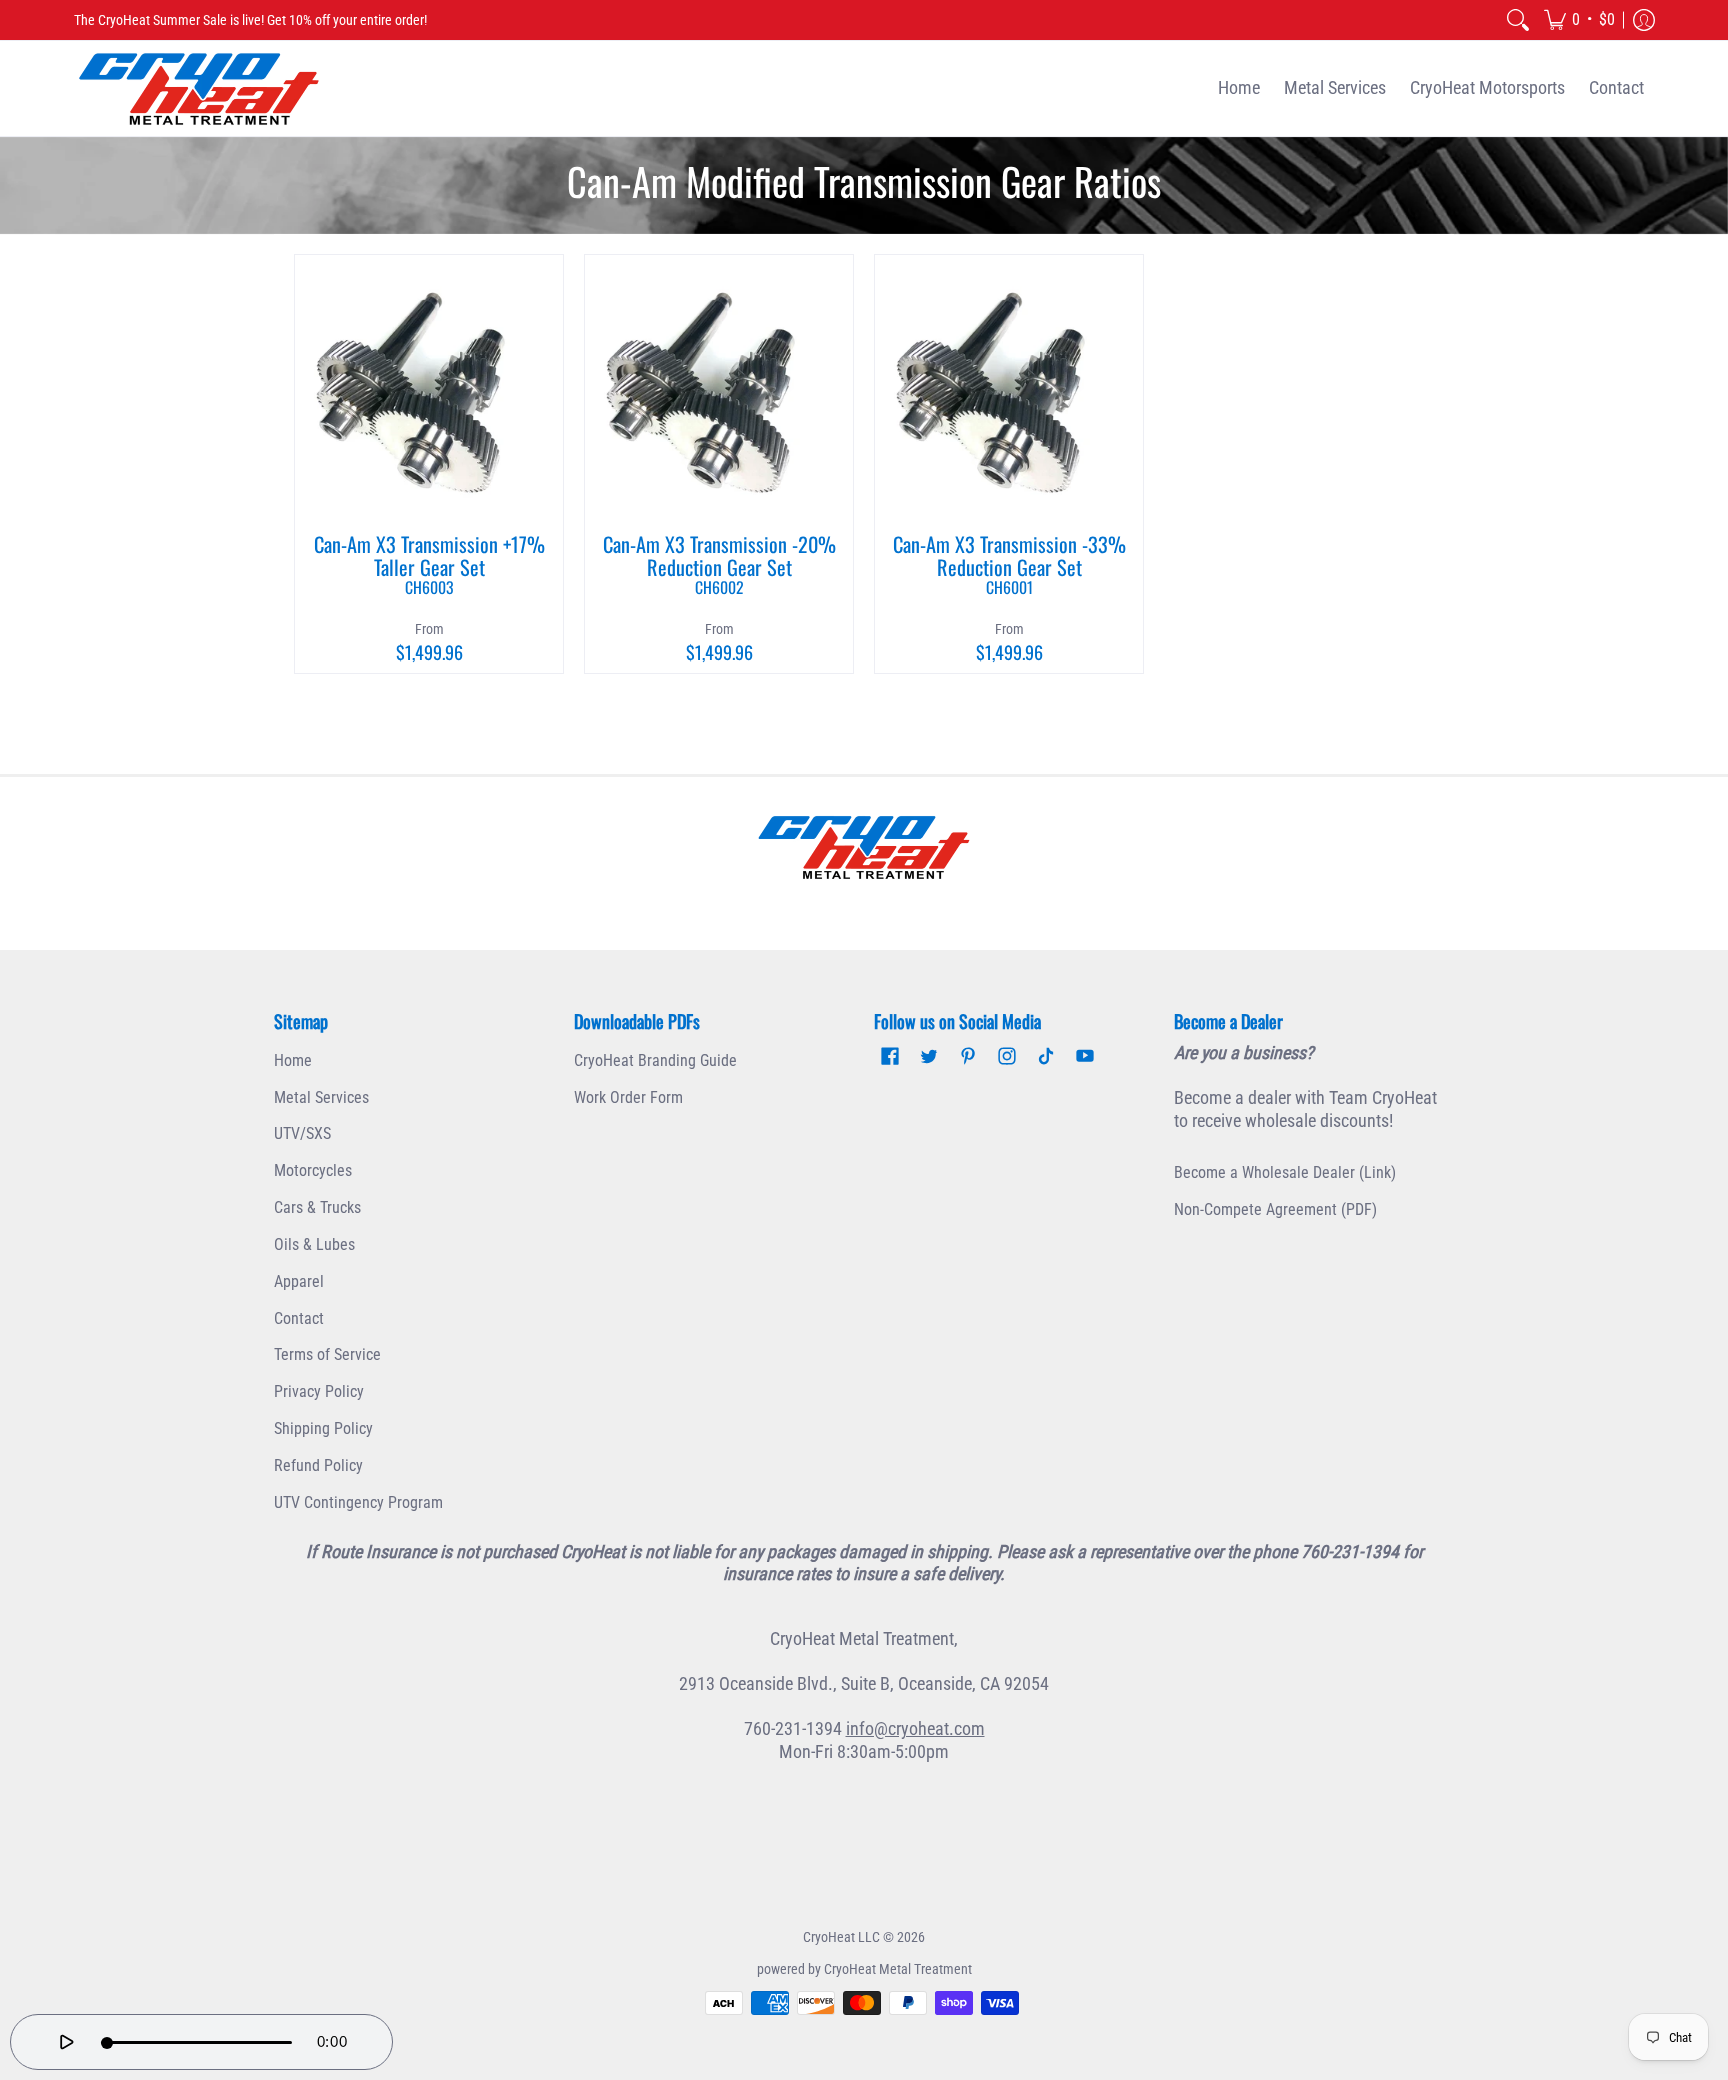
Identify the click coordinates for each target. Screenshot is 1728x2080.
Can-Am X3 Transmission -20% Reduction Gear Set (719, 563)
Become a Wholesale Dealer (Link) (1285, 1172)
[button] (1579, 20)
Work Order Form (628, 1097)
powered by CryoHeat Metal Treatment (864, 1969)
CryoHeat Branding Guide (655, 1060)
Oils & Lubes (314, 1244)
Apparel (299, 1281)
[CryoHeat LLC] (199, 88)
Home (293, 1060)
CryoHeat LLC (841, 1937)
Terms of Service (327, 1354)
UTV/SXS (302, 1133)
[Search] (1518, 20)
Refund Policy (318, 1465)
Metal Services (321, 1097)
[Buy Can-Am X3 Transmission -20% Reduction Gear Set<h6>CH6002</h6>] (719, 389)
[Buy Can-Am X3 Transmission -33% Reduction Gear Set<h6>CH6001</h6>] (1009, 389)
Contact (299, 1318)
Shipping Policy (323, 1428)
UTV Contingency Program (358, 1502)
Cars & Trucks (317, 1207)
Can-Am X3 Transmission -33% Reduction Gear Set (1009, 563)
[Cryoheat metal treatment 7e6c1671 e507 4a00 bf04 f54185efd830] (864, 847)
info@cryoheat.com (915, 1728)
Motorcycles (313, 1170)
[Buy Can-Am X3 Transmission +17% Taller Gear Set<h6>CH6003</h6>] (429, 389)
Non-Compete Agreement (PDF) (1275, 1209)
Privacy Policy (319, 1391)
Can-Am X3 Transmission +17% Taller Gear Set (429, 563)
